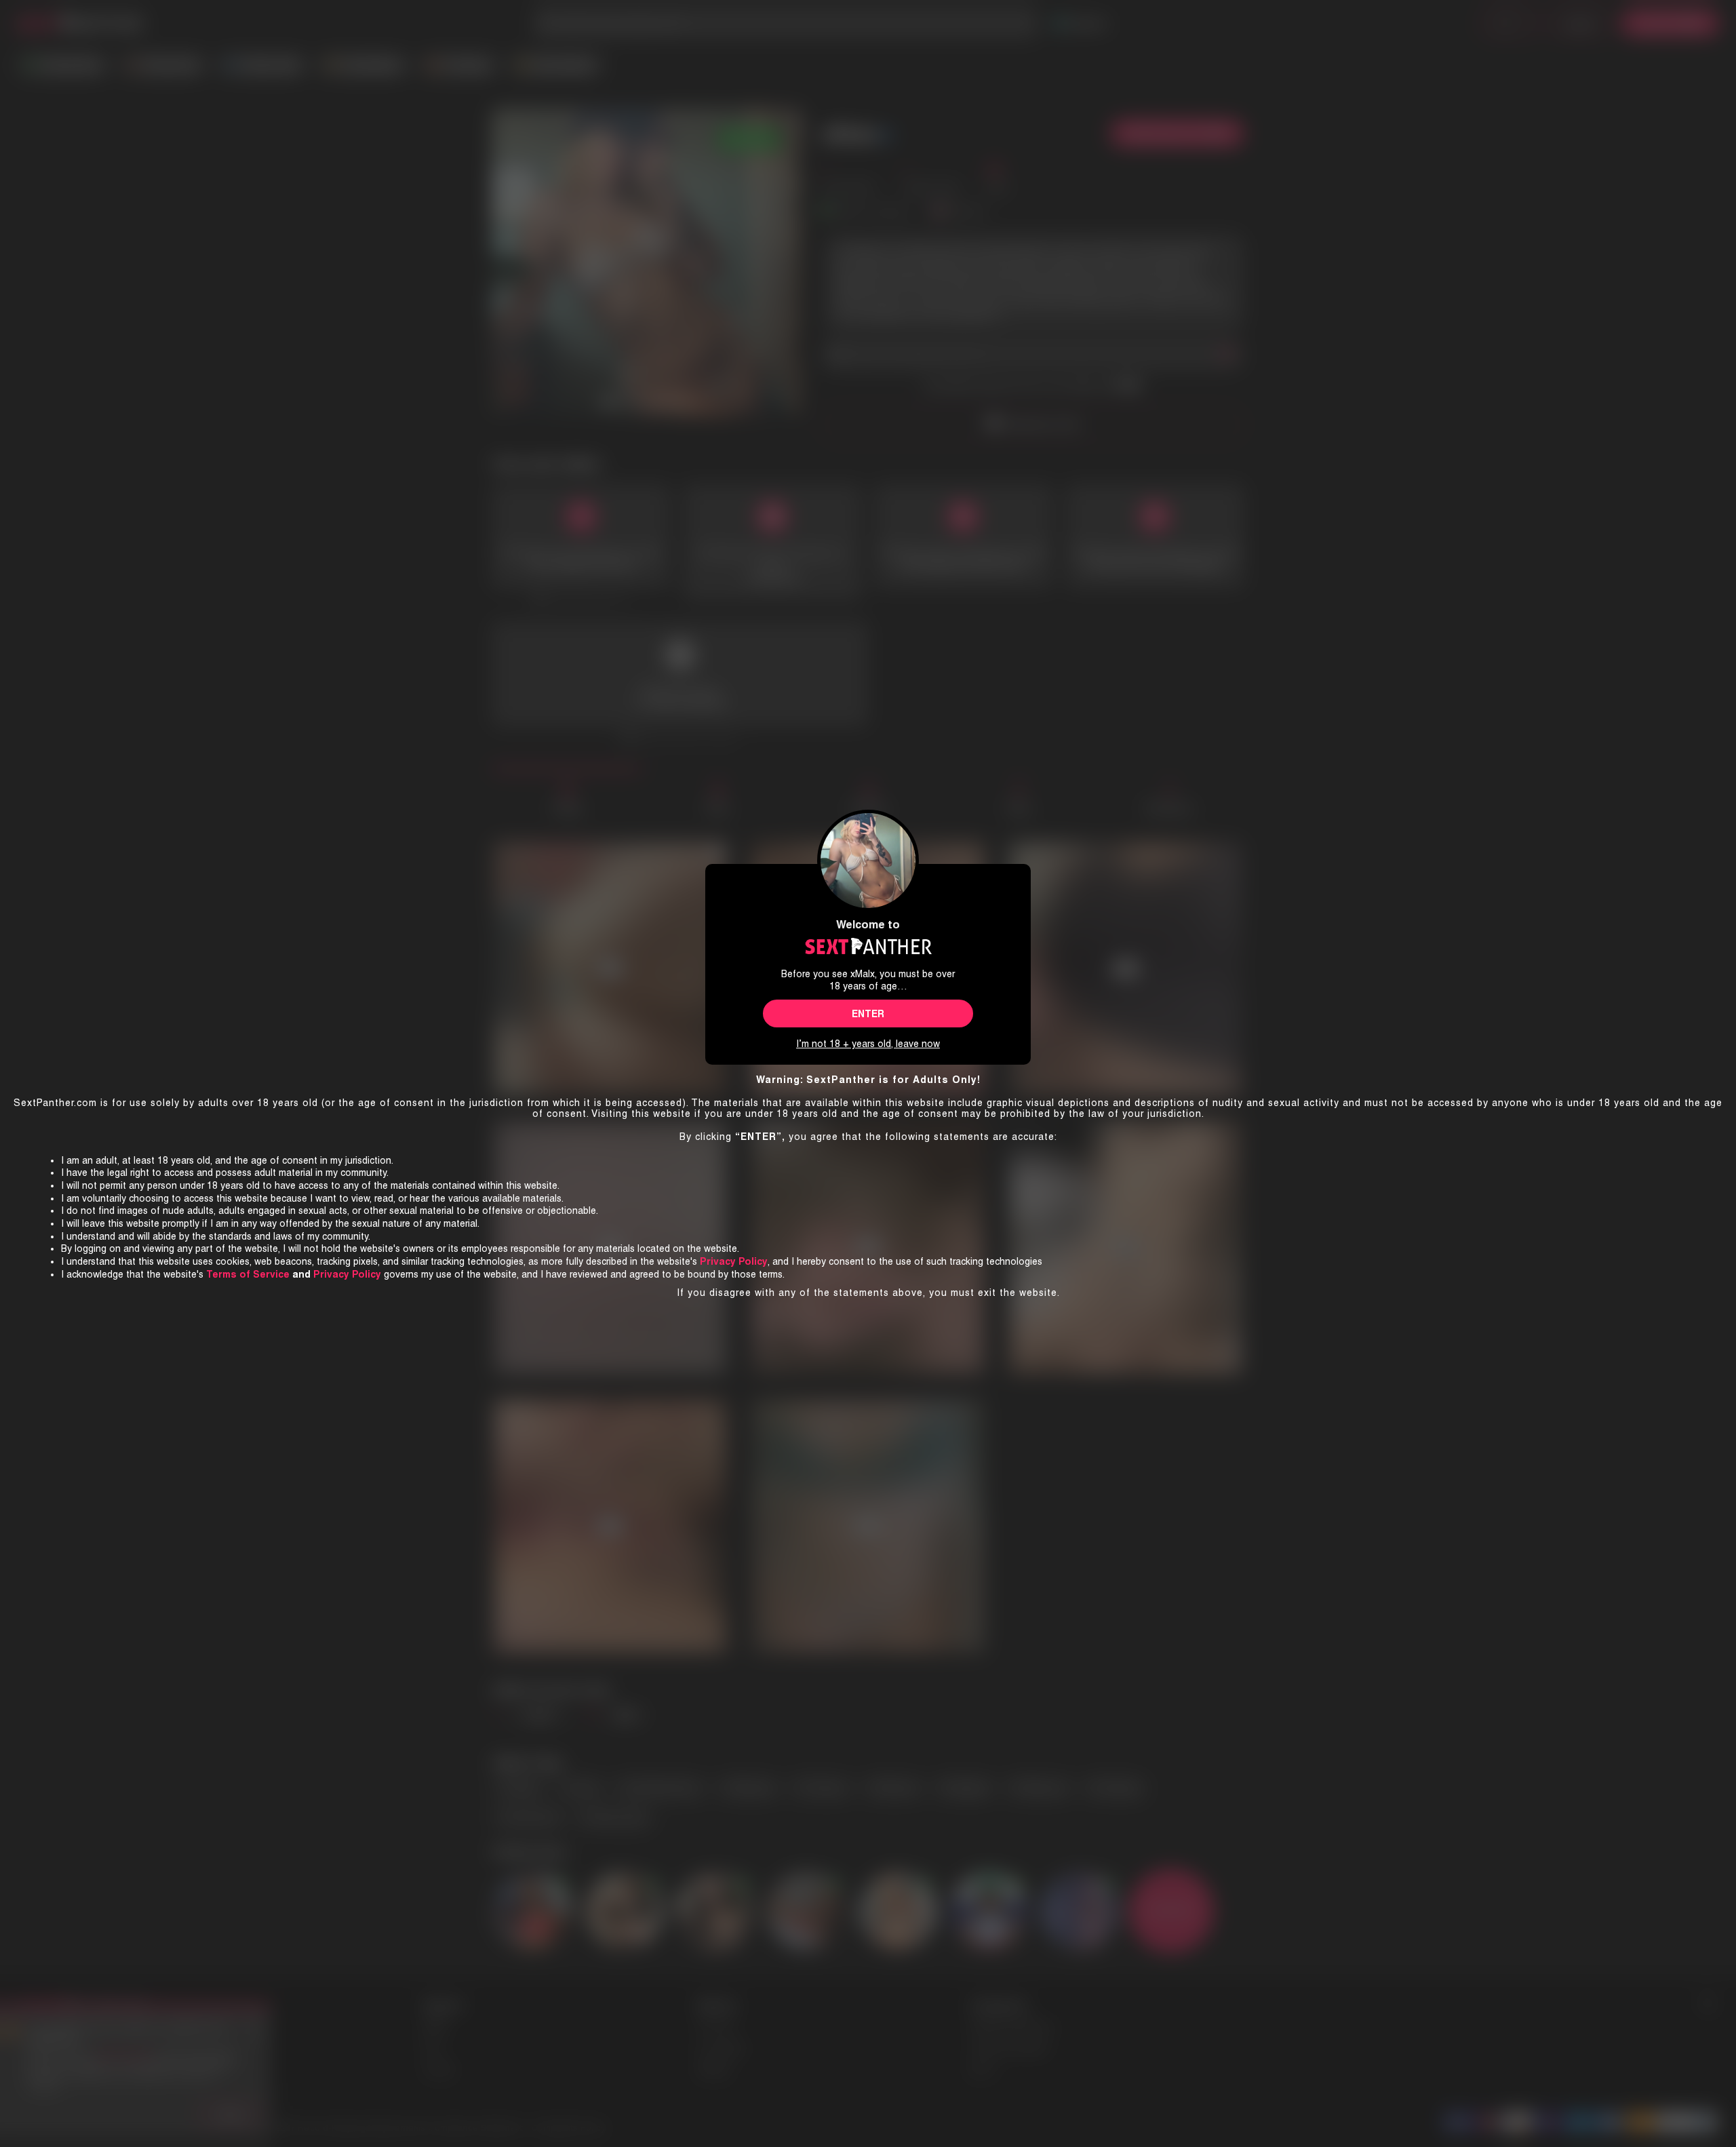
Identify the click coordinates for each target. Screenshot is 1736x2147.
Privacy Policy (347, 1274)
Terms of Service (248, 1274)
